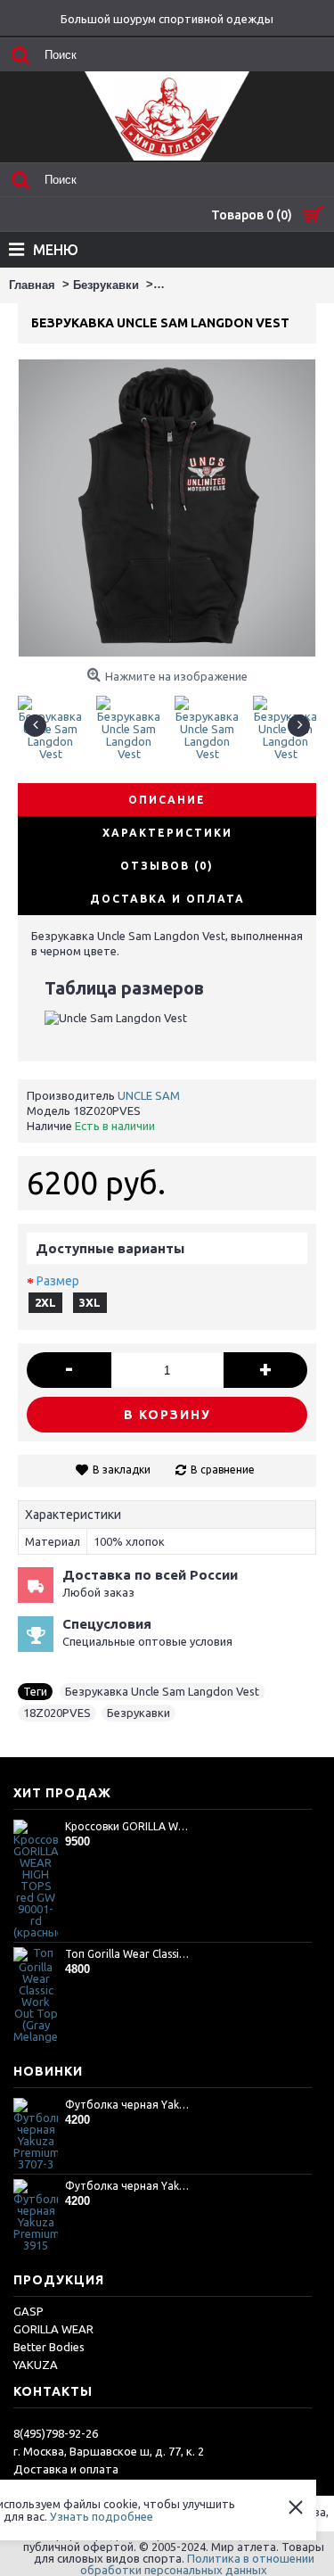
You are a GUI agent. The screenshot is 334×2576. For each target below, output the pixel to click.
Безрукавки (138, 1713)
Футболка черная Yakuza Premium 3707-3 (128, 2105)
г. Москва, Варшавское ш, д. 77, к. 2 (109, 2451)
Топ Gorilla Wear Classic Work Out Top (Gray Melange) (128, 1954)
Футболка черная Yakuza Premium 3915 (128, 2186)
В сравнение (223, 1470)
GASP (29, 2311)
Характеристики (167, 833)
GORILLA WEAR (53, 2329)
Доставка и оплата (66, 2469)
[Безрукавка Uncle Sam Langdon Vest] (57, 721)
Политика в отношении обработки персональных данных (197, 2564)
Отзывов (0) (167, 866)
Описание (167, 800)
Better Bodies (49, 2347)
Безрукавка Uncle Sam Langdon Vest (162, 1691)
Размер (58, 1281)
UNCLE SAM (149, 1095)
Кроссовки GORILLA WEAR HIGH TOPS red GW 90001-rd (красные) (128, 1826)
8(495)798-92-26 (56, 2433)
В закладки (122, 1470)
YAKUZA (36, 2365)
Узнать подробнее (102, 2516)
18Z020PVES (57, 1713)
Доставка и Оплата (167, 899)
